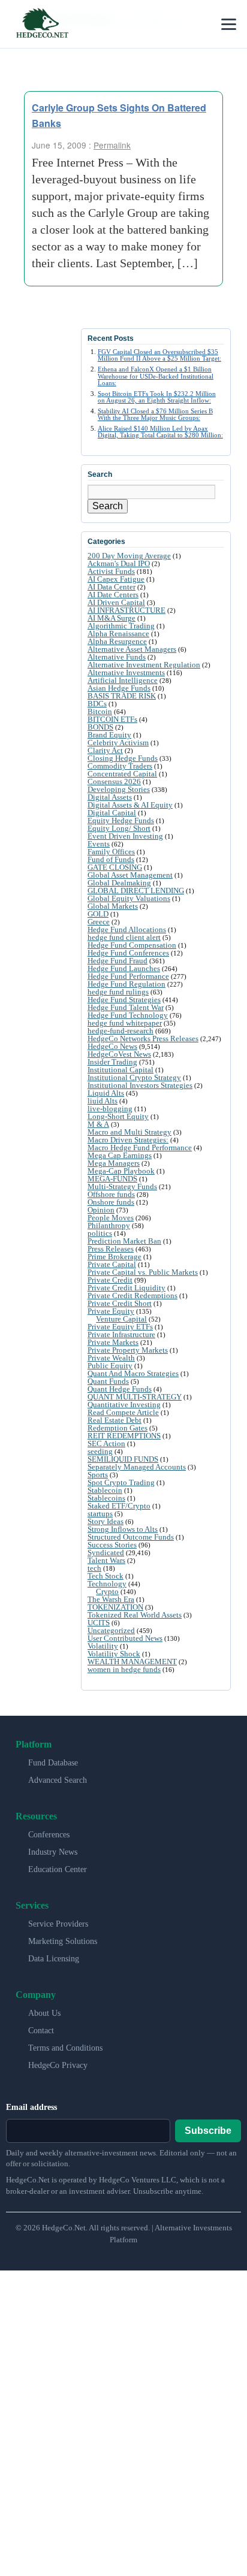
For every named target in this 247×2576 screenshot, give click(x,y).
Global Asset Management (130, 875)
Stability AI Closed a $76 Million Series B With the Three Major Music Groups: (155, 414)
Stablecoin (105, 1490)
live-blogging (110, 1109)
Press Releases (111, 1249)
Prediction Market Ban (124, 1241)
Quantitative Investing (124, 1405)
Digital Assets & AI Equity (130, 805)
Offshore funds (111, 1194)
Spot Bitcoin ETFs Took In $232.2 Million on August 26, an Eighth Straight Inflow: (157, 397)
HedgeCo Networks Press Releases (143, 1038)
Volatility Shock (114, 1654)
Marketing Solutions (63, 1941)
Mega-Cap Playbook (121, 1171)
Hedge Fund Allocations (127, 929)
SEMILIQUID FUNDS (123, 1459)
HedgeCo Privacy (58, 2065)
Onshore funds (111, 1202)
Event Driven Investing (125, 836)
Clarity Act (105, 750)
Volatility (103, 1646)
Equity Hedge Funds (121, 820)
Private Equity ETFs (120, 1327)
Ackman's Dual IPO (119, 563)
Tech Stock (106, 1576)
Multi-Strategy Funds (122, 1186)
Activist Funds (111, 571)
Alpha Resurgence (117, 641)
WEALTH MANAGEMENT (132, 1662)
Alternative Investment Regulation (144, 665)
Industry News (53, 1852)
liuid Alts (103, 1101)
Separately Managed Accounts (137, 1467)
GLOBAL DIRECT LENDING (136, 891)
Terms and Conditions (65, 2048)
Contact (41, 2031)
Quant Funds (108, 1381)
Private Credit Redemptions (132, 1295)
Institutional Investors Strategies (140, 1085)
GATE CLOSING (115, 867)
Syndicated (106, 1552)
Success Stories (112, 1545)
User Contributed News (125, 1638)
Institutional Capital (121, 1070)
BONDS (100, 727)
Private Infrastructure (121, 1334)
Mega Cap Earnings (120, 1155)
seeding (100, 1451)
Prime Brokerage (115, 1257)
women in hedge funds (124, 1669)
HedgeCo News (112, 1046)
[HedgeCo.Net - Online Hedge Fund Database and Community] (42, 24)
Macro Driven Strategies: (128, 1140)
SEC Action (106, 1443)
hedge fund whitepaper (125, 1023)
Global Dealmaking (119, 883)
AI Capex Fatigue (116, 579)
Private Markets (113, 1342)
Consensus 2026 (114, 781)
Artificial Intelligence (123, 680)
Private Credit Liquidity (126, 1288)
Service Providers (58, 1924)
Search (108, 506)
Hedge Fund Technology (128, 1015)
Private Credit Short (120, 1303)
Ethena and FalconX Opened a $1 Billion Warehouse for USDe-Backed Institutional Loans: (156, 376)
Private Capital (112, 1264)
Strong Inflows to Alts (123, 1529)
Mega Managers (114, 1163)
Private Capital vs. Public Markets (143, 1272)
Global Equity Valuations (129, 898)
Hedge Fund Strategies (124, 1000)
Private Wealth (111, 1358)
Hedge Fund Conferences (128, 953)
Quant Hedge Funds (120, 1389)
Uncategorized (111, 1630)
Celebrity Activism (118, 743)
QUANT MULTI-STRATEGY (135, 1397)
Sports (98, 1475)
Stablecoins (106, 1498)
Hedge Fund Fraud (118, 961)
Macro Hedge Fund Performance (140, 1148)
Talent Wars (106, 1560)
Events (99, 844)
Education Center (58, 1869)
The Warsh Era (111, 1599)
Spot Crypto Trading (121, 1482)
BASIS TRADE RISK (122, 696)
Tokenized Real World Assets (135, 1615)
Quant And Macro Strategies (133, 1373)
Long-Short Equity (118, 1116)
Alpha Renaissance (118, 634)
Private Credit (110, 1280)
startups (100, 1514)
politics (100, 1233)
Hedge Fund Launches (124, 968)
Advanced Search (58, 1780)
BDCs (97, 704)
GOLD (98, 914)
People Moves (111, 1218)
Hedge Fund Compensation (132, 945)
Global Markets (113, 906)
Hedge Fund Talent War (126, 1007)
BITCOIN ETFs (112, 719)
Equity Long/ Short (119, 828)
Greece (99, 922)
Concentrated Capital (122, 774)
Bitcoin (100, 711)
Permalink (112, 145)
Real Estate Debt (115, 1420)
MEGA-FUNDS (112, 1179)
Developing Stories (119, 789)
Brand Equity (109, 735)
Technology (107, 1584)
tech (94, 1568)
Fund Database (53, 1763)
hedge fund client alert (124, 937)
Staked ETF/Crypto (119, 1506)
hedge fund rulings (118, 992)
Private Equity (111, 1311)
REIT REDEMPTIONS (124, 1436)
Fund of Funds (111, 859)
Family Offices (111, 852)
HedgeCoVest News (119, 1054)
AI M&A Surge (112, 618)
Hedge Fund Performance (128, 976)
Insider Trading (112, 1062)
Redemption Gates (118, 1428)
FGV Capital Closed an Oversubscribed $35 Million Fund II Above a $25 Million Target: (159, 355)
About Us (44, 2013)
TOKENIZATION (115, 1607)
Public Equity (110, 1366)
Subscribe (208, 2131)
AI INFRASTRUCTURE (126, 610)
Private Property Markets (128, 1350)
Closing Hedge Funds (123, 758)
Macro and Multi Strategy (129, 1132)
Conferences (49, 1835)
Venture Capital (121, 1319)
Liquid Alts (106, 1093)
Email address (31, 2107)
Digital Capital (112, 813)
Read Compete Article (123, 1412)
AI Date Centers (113, 595)
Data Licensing (54, 1959)
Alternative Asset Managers (132, 649)
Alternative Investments (126, 672)
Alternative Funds (117, 657)
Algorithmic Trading (121, 626)
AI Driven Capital (116, 602)
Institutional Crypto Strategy (134, 1077)
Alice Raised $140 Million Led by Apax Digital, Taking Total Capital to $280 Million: (160, 432)
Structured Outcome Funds (131, 1537)
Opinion (101, 1210)
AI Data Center (112, 587)
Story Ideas (106, 1521)
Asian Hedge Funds (119, 688)
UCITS (99, 1623)
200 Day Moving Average (129, 556)
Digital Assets (110, 797)
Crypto (107, 1591)
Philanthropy (109, 1225)
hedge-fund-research (121, 1031)
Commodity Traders (120, 766)
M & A (98, 1124)
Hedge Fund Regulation (126, 984)
